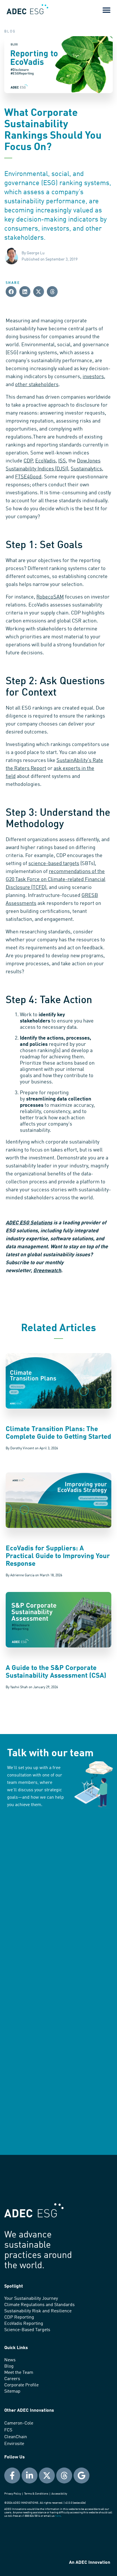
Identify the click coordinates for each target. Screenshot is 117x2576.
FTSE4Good (28, 477)
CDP (28, 461)
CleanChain (16, 2437)
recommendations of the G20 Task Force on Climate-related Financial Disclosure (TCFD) (56, 880)
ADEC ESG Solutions (29, 1223)
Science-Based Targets (27, 2330)
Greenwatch (47, 1271)
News (10, 2360)
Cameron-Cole (19, 2423)
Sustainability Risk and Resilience (38, 2311)
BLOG (10, 32)
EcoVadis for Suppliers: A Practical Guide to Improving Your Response (58, 1556)
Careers (12, 2379)
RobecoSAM (50, 597)
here (58, 2516)
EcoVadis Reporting (24, 2324)
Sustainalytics (86, 469)
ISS (62, 461)
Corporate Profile (21, 2385)
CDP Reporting (19, 2317)
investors (93, 377)
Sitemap (12, 2391)
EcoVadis (45, 461)
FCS (8, 2430)
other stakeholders (37, 385)
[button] (106, 10)
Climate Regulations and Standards (39, 2305)
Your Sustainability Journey (31, 2299)
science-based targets (54, 864)
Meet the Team (19, 2373)
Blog (9, 2366)
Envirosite (14, 2444)
